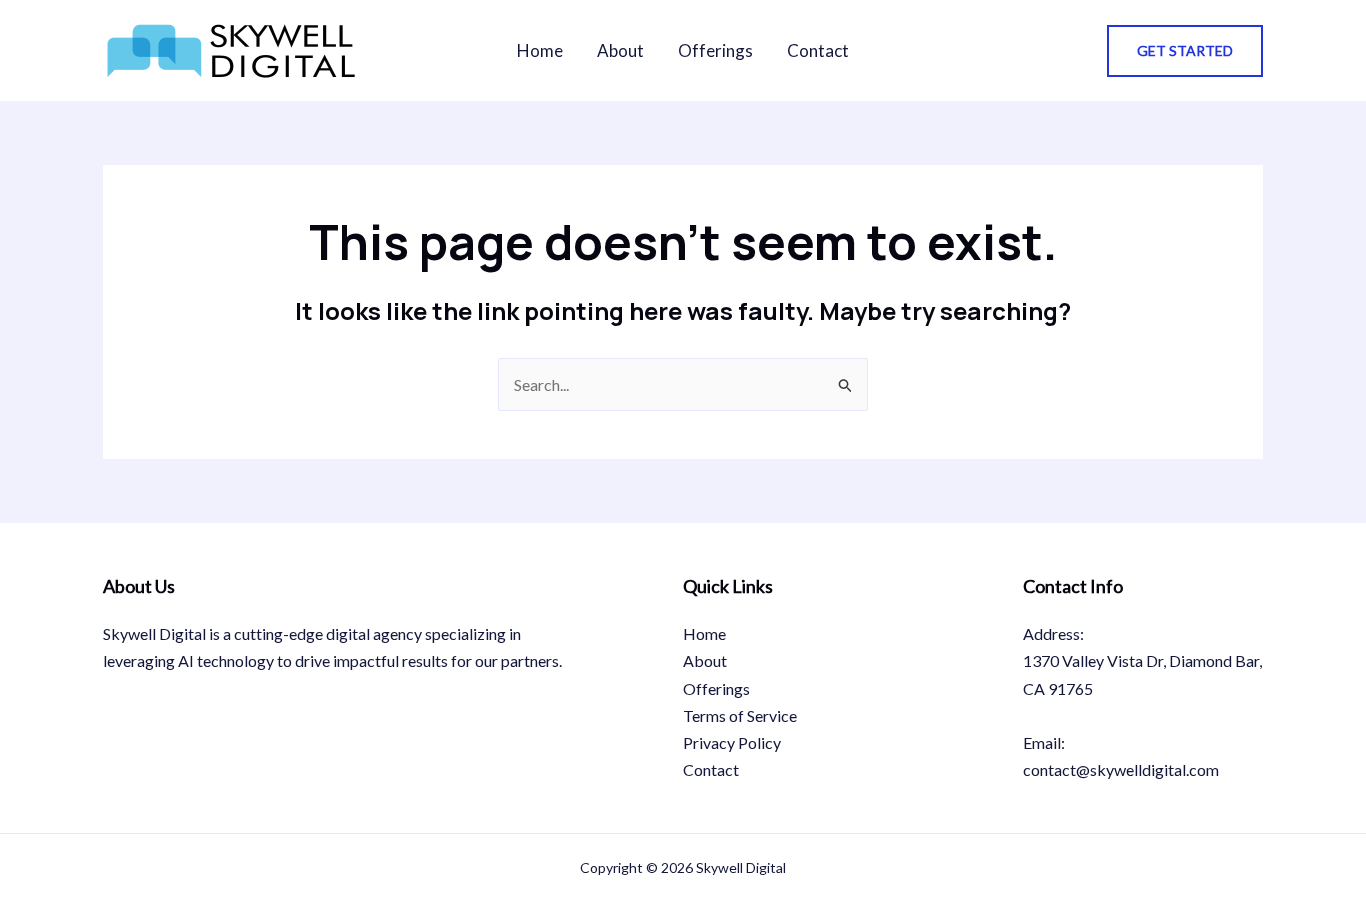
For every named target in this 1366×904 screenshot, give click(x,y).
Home (540, 50)
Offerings (715, 50)
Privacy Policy (732, 742)
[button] (1185, 51)
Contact (818, 50)
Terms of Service (740, 715)
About (620, 50)
